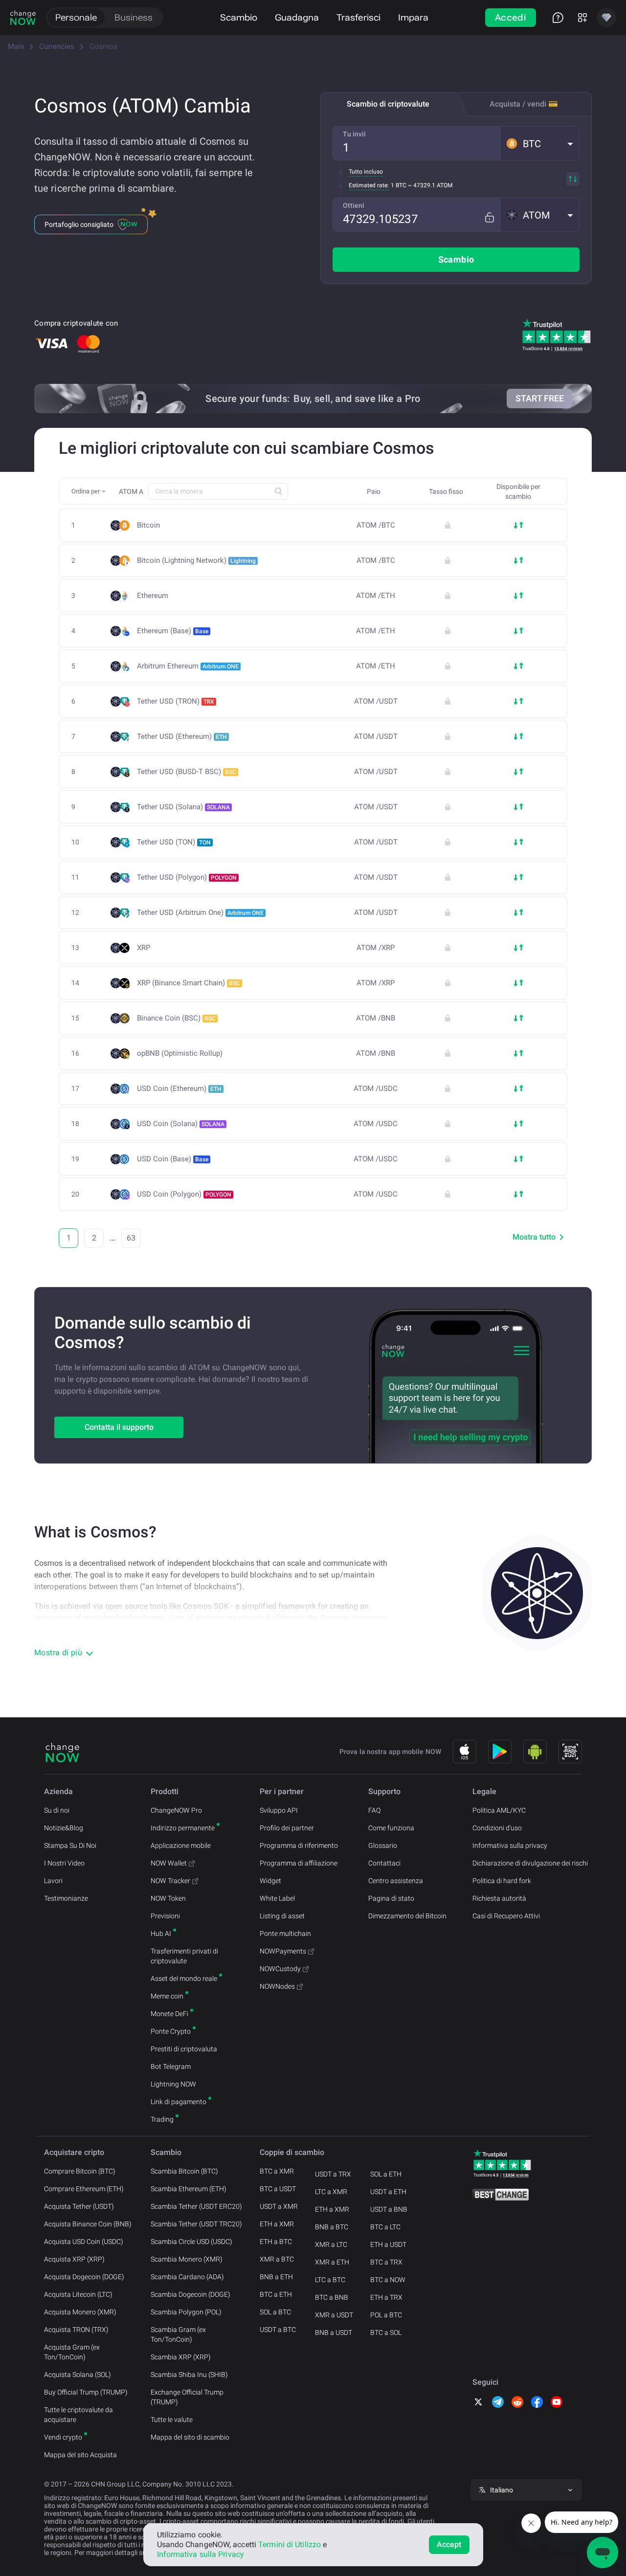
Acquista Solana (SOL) (78, 2375)
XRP (144, 948)
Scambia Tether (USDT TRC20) (196, 2224)
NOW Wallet (169, 1863)
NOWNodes (277, 1986)
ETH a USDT (388, 2244)
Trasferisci (358, 17)
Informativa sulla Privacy (201, 2554)
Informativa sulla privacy (510, 1845)
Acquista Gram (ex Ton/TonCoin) (72, 2352)
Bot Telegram (171, 2066)
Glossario (383, 1845)
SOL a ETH (386, 2174)
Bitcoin (148, 525)
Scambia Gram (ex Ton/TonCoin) (178, 2334)
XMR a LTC (331, 2244)
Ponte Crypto (171, 2031)
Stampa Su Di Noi (70, 1845)
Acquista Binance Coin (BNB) (88, 2224)
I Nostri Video (64, 1863)
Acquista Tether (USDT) (79, 2206)
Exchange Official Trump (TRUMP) (187, 2397)
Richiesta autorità (499, 1898)
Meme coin (167, 1996)
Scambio (239, 17)
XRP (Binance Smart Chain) (189, 983)
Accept (449, 2544)
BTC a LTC (385, 2227)
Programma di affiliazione (299, 1863)
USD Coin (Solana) (181, 1124)
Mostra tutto (534, 1237)
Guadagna (297, 17)
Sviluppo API (279, 1810)
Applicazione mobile (181, 1845)
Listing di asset (282, 1916)
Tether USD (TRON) (176, 701)
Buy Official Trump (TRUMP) (86, 2392)
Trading (162, 2119)
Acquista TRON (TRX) (76, 2330)
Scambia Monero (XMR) (187, 2259)
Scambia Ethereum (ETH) (189, 2189)
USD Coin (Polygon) (184, 1194)
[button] (540, 143)
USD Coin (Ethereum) (179, 1088)
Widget (270, 1881)
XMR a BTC (277, 2259)
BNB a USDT (334, 2332)
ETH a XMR (277, 2224)
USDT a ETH (388, 2192)
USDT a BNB (389, 2209)
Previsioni (165, 1916)
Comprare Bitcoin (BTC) (80, 2171)
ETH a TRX (386, 2297)
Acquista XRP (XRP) (74, 2259)
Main (16, 46)
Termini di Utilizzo (290, 2544)
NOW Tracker (170, 1881)
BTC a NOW (388, 2280)
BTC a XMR (277, 2171)
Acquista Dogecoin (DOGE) (84, 2277)
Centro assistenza (396, 1881)
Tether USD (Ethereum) (182, 736)
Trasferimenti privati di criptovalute (184, 1956)
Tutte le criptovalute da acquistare (78, 2415)
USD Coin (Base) (173, 1159)
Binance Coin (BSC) (176, 1018)
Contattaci (384, 1863)
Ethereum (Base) (173, 631)
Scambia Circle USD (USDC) (191, 2242)
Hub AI (161, 1933)
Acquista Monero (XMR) (80, 2312)
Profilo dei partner (287, 1828)
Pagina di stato (391, 1898)
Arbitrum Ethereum (188, 666)
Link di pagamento (179, 2102)
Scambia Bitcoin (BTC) (184, 2171)
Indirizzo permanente (183, 1828)
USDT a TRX (333, 2174)
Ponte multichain (285, 1933)
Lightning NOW (173, 2084)
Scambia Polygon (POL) (186, 2312)
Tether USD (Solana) (183, 807)
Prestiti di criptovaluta (184, 2049)
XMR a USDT (334, 2315)
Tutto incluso (366, 172)
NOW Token (168, 1898)
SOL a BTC (275, 2312)
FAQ (374, 1810)
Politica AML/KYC (499, 1810)
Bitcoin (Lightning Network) (196, 560)
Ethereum (153, 596)
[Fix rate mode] (489, 217)
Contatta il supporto (119, 1427)
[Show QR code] (570, 1752)
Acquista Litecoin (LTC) (78, 2294)
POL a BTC (386, 2315)
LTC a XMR (331, 2192)
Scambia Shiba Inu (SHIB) (189, 2375)
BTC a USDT (278, 2189)
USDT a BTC (278, 2330)
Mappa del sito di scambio (190, 2437)
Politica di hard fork (502, 1881)
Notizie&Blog (64, 1828)
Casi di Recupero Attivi (506, 1916)
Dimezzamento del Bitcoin (407, 1916)
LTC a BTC (330, 2280)
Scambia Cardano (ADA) (187, 2277)
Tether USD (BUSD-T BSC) (187, 772)
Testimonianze (66, 1898)
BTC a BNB (332, 2297)
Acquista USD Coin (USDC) (84, 2242)
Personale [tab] (76, 17)
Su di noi (57, 1810)
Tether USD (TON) (174, 842)
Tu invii (354, 134)
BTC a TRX (386, 2262)
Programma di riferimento (299, 1845)
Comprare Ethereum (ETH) (84, 2189)
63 (131, 1238)
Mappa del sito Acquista (80, 2455)
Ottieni (354, 205)
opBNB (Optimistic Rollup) (180, 1054)
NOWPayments (283, 1951)
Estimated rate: (369, 185)
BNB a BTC (332, 2227)
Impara (413, 17)
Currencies (57, 46)
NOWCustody (280, 1969)
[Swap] (573, 179)
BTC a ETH (276, 2294)
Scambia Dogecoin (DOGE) (190, 2294)
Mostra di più (58, 1653)
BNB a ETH (276, 2277)
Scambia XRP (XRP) (181, 2357)
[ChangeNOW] (23, 18)
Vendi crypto (63, 2437)
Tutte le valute (172, 2420)
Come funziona (391, 1828)
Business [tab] (134, 17)
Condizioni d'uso (497, 1828)
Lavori (53, 1881)
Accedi (511, 17)
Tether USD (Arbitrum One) (200, 912)
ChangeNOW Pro (176, 1810)
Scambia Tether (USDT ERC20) (196, 2206)
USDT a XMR (279, 2206)
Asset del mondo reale (184, 1978)
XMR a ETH (332, 2262)
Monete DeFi (169, 2014)
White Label (277, 1898)
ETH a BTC (276, 2242)
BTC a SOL (386, 2332)
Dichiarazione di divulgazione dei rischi (530, 1863)
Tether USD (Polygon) (187, 877)
